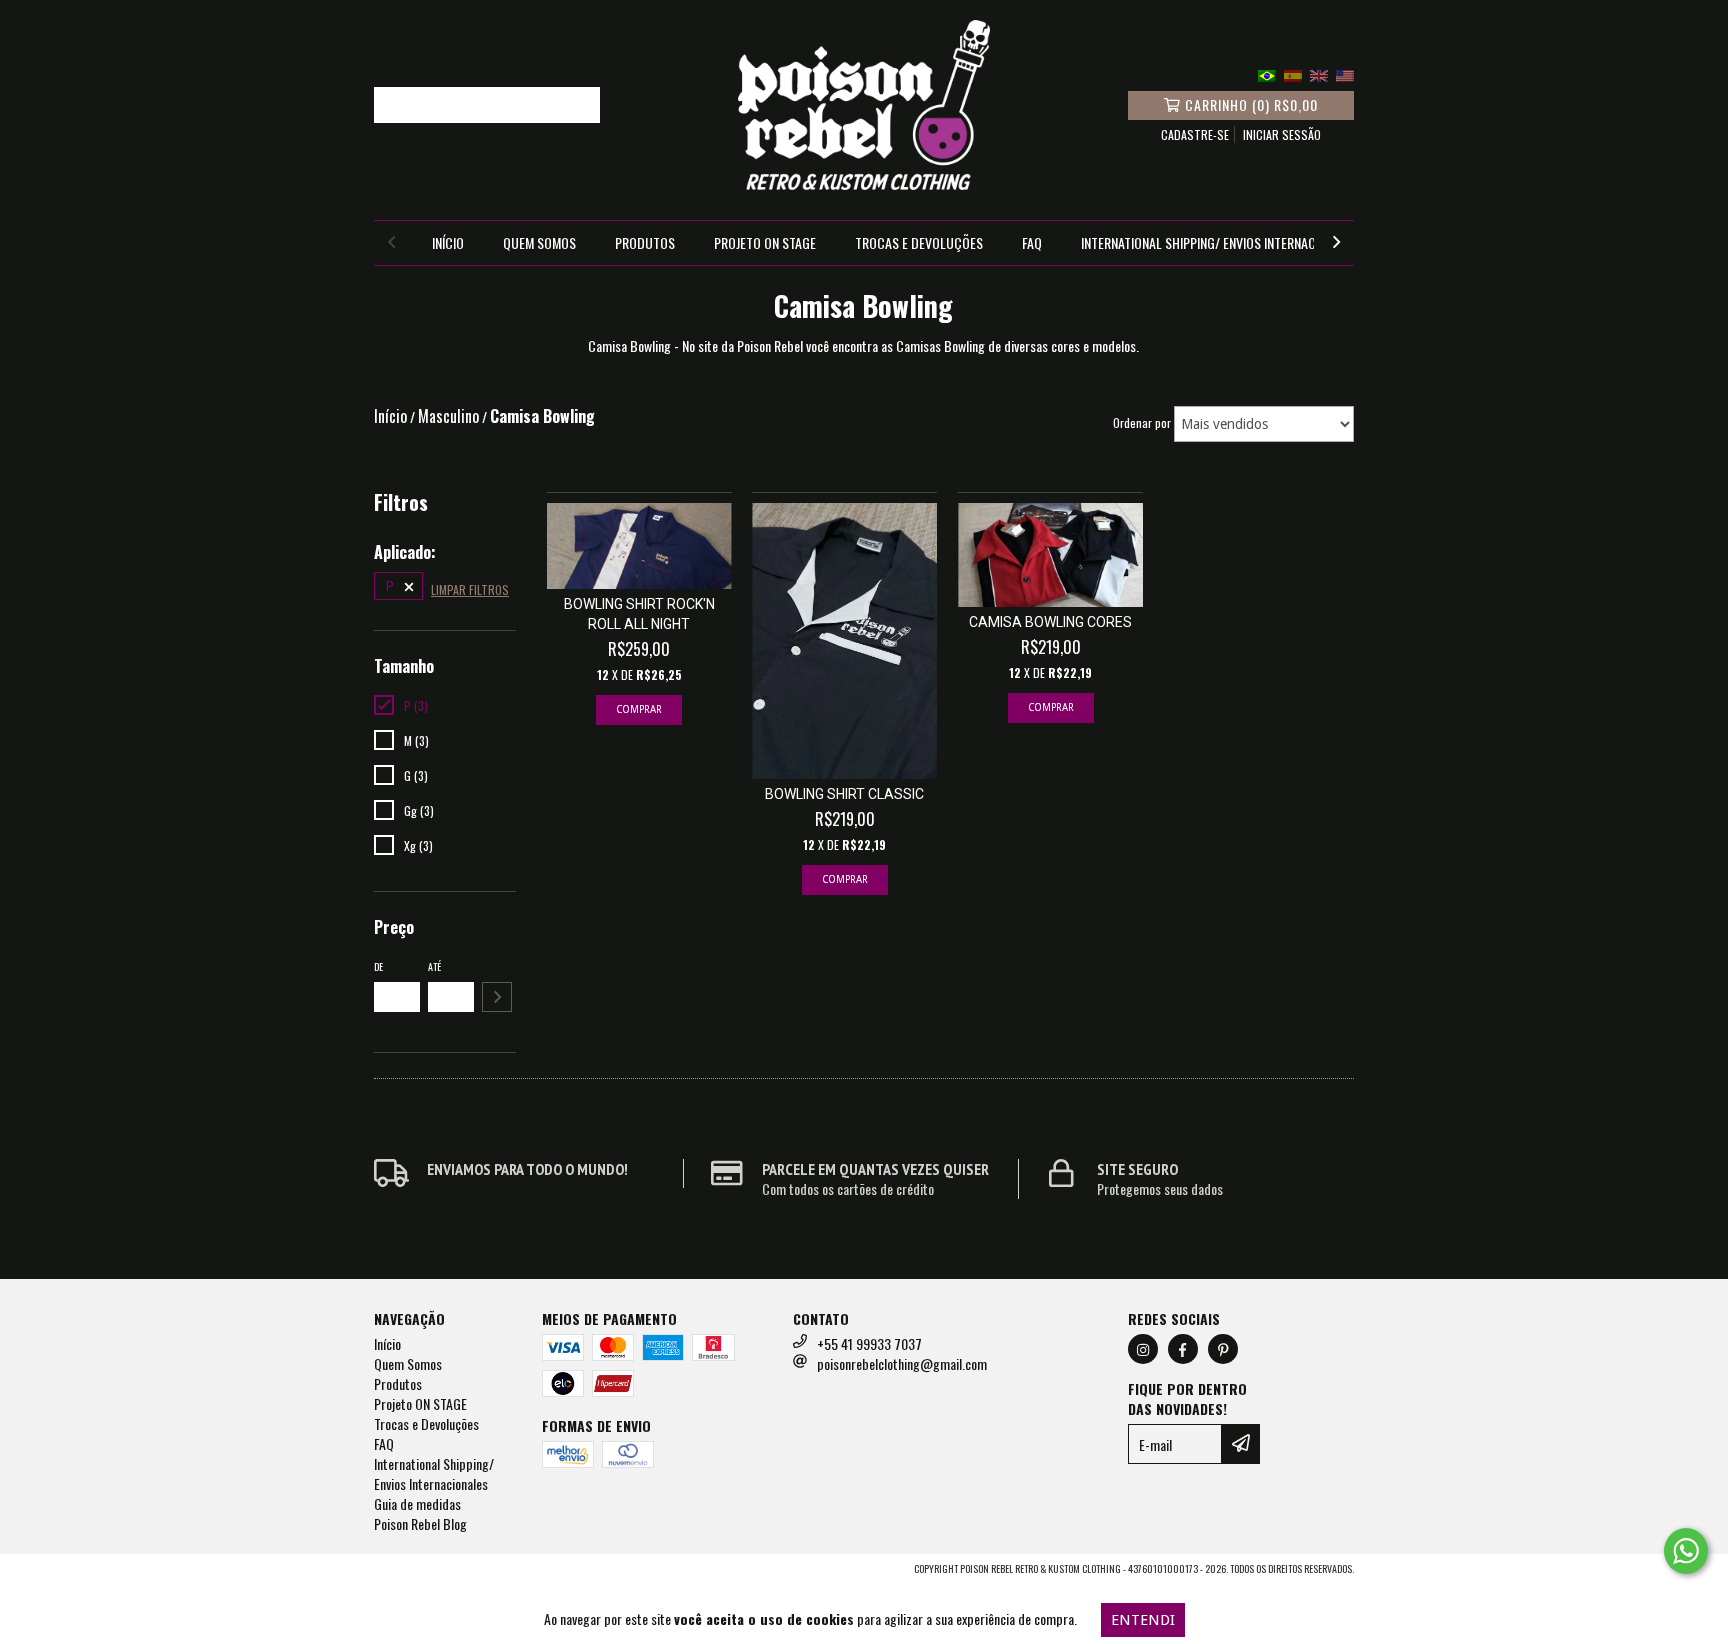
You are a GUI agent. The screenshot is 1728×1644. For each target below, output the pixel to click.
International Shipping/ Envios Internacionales (1220, 242)
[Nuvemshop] (461, 1573)
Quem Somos (539, 242)
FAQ (1032, 242)
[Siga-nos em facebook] (1183, 1349)
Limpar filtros (470, 589)
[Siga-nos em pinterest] (1223, 1349)
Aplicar (497, 997)
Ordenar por (1142, 422)
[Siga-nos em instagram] (1143, 1349)
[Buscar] (580, 105)
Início (448, 242)
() (1251, 104)
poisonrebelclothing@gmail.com (902, 1363)
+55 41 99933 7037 (869, 1343)
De (378, 966)
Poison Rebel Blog (420, 1523)
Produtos (645, 242)
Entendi (1143, 1620)
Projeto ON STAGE (765, 242)
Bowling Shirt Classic (844, 794)
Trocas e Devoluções (919, 242)
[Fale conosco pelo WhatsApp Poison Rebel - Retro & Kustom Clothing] (1686, 1551)
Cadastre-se (1195, 134)
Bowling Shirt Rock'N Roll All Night (639, 614)
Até (434, 966)
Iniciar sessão (1282, 134)
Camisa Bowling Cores (1050, 622)
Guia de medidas (417, 1503)
